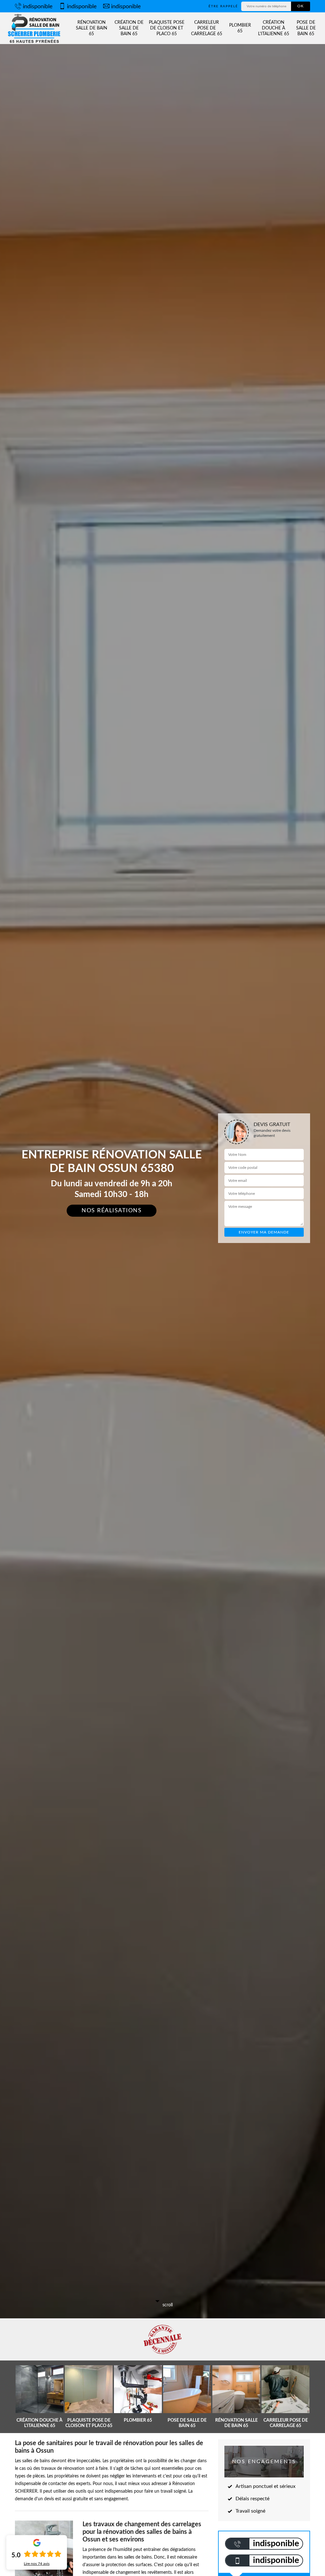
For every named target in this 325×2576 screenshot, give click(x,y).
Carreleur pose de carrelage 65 (207, 28)
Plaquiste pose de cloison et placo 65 (167, 28)
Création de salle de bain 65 (129, 28)
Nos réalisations (112, 1211)
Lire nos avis (37, 2564)
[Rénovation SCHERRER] (35, 28)
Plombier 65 (240, 28)
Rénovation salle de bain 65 (92, 28)
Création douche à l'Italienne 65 (274, 28)
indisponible (38, 7)
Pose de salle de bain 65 (306, 28)
